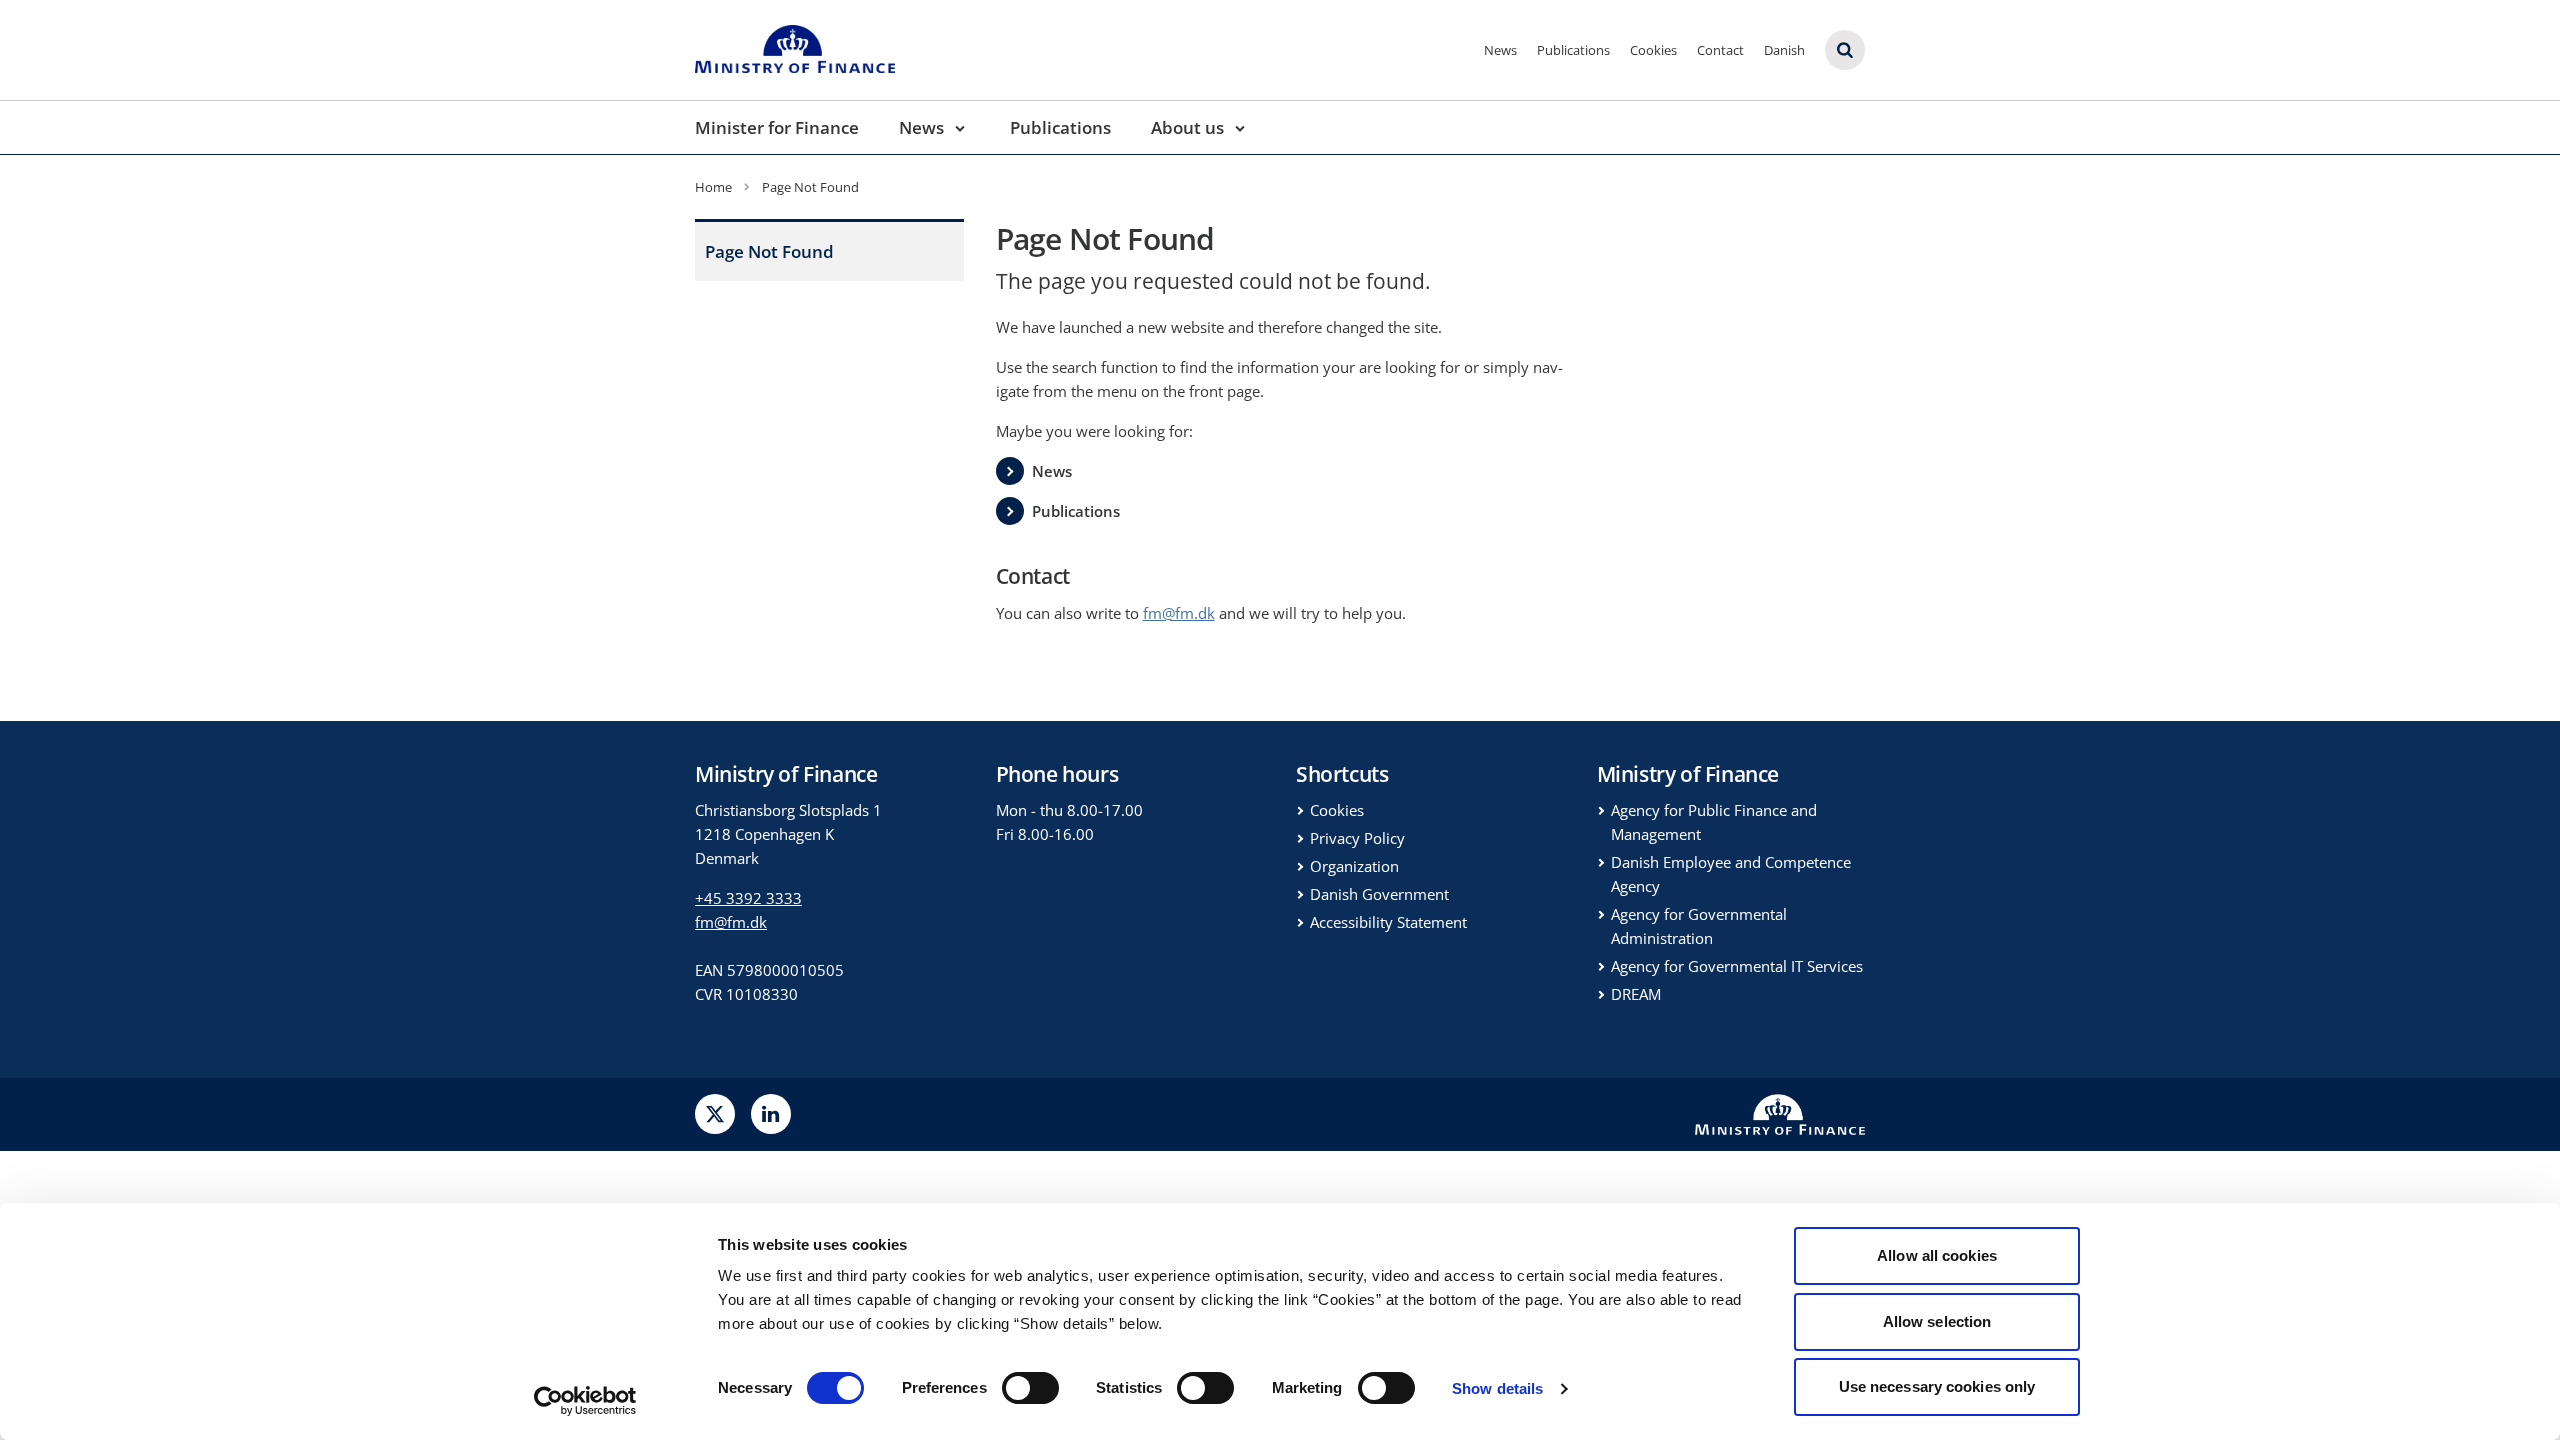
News (1500, 50)
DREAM (1636, 994)
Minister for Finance (777, 127)
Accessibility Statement (1388, 922)
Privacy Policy (1357, 838)
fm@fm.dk (731, 922)
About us (1187, 127)
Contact (1720, 50)
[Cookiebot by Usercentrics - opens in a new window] (585, 1401)
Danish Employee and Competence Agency (1731, 874)
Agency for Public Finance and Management (1714, 822)
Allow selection (1937, 1321)
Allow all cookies (1937, 1255)
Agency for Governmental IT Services (1737, 966)
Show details (1497, 1388)
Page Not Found (769, 251)
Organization (1354, 866)
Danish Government (1379, 894)
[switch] (1030, 1388)
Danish (1784, 50)
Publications (1573, 50)
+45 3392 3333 (748, 898)
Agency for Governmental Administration (1699, 926)
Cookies (1653, 50)
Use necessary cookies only (1937, 1386)
